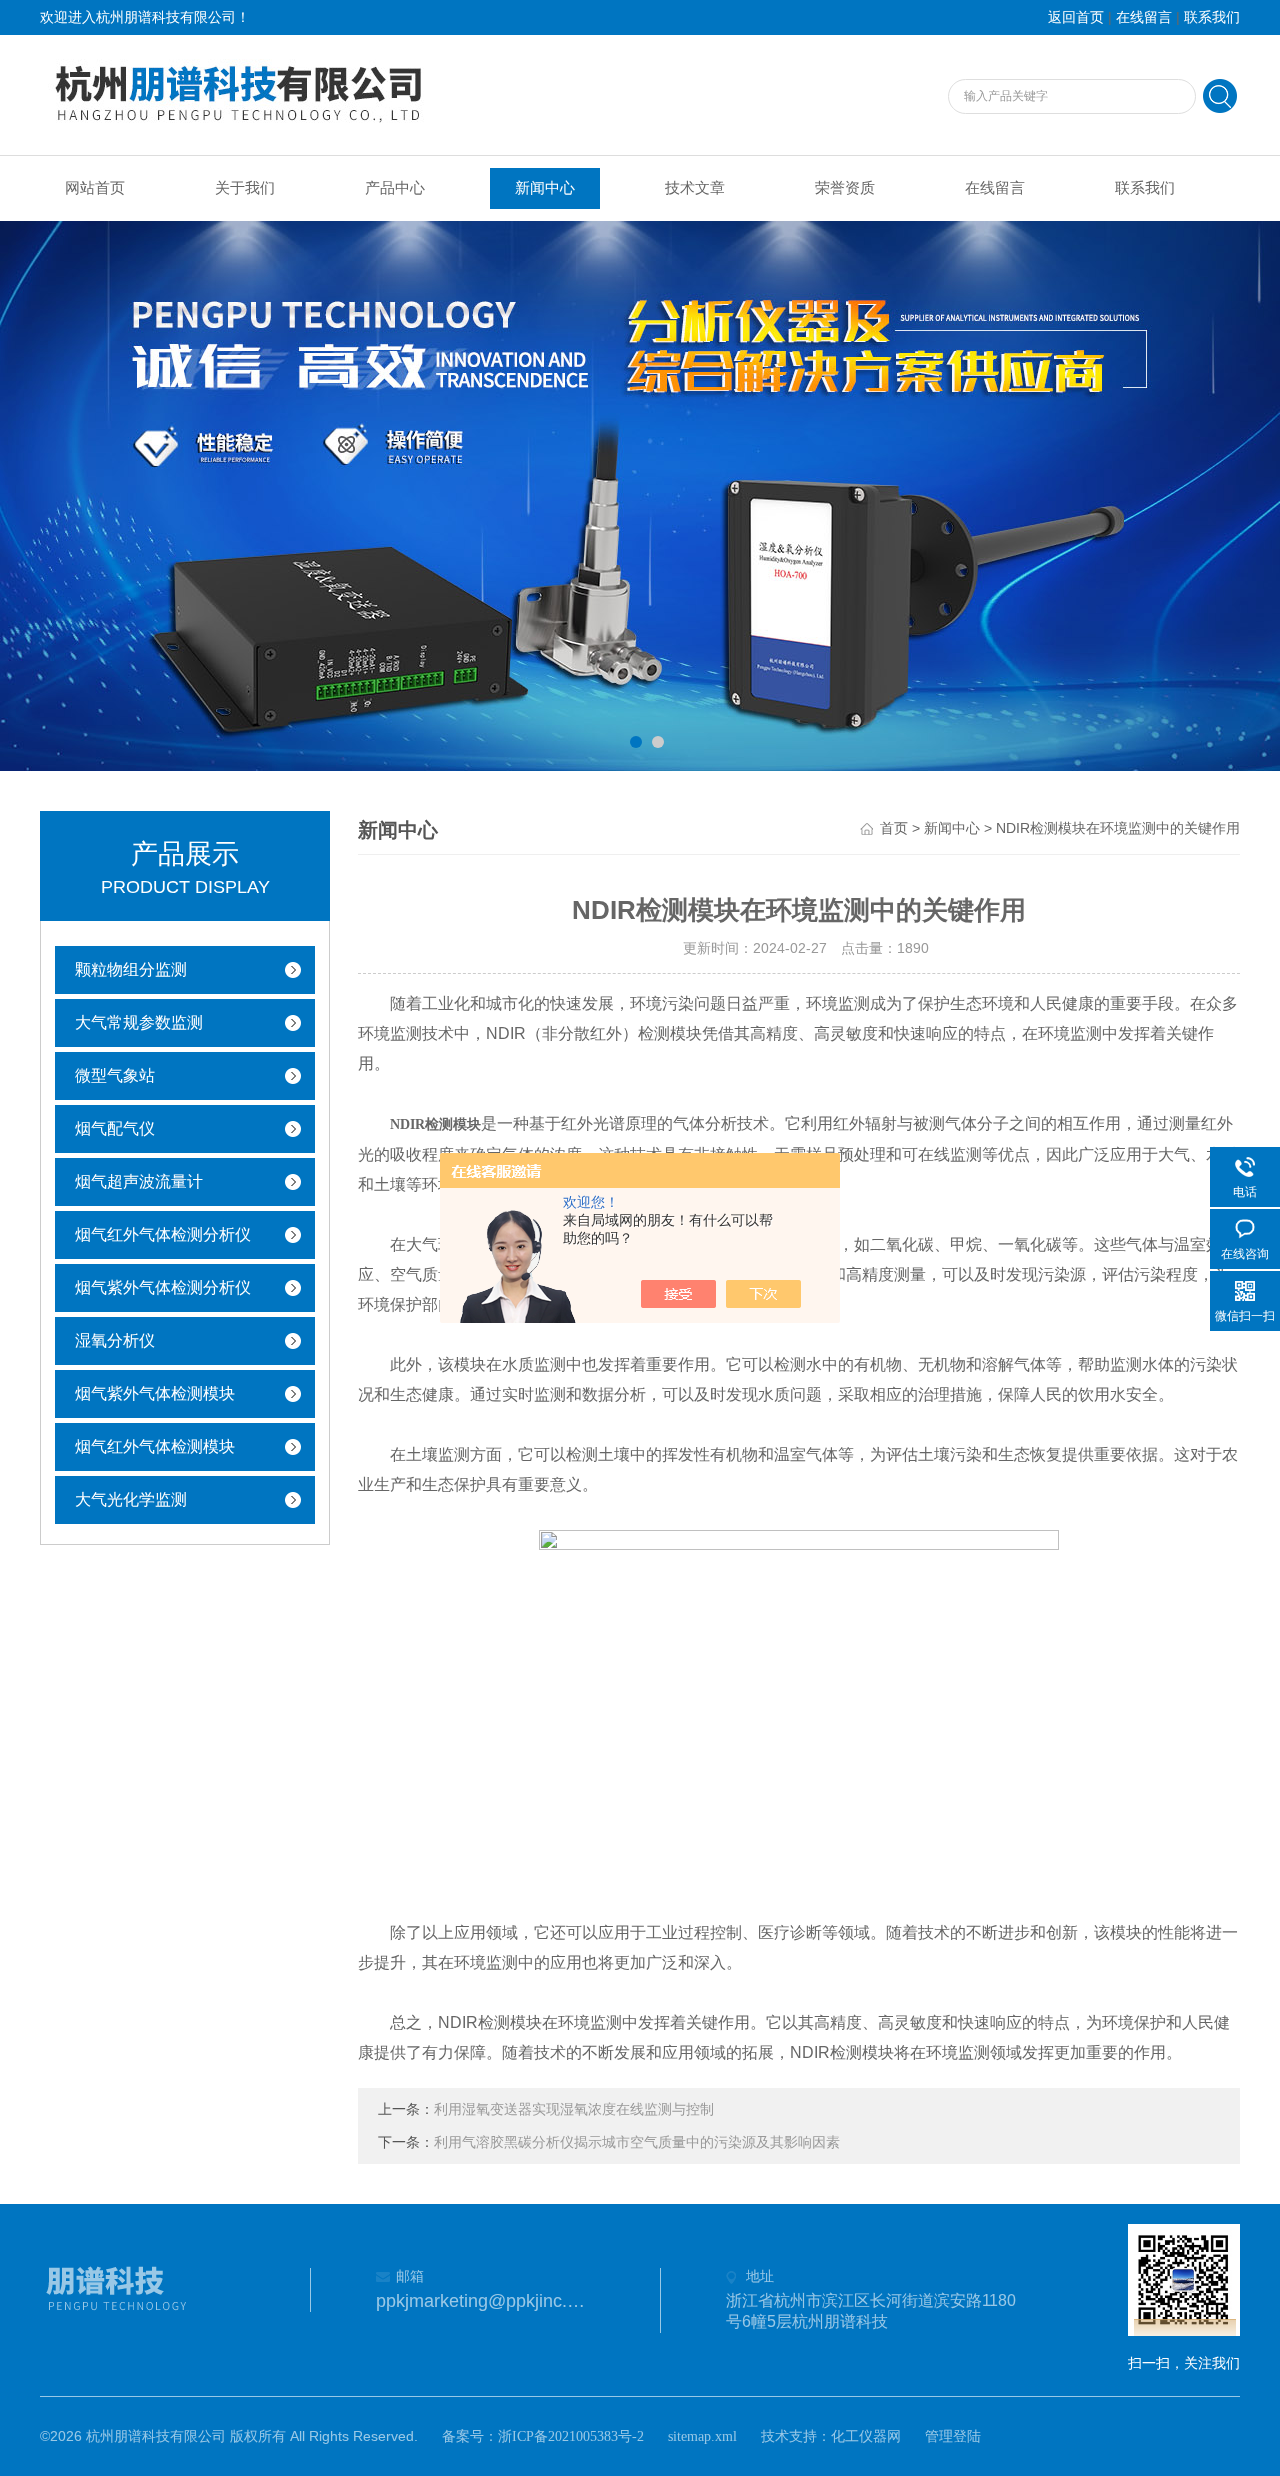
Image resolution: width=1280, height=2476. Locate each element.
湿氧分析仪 (115, 1340)
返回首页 (1076, 17)
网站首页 (95, 188)
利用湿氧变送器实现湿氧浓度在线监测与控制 (574, 2109)
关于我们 (245, 188)
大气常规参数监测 (139, 1022)
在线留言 (1144, 17)
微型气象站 (115, 1075)
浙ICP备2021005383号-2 (571, 2436)
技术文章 (695, 188)
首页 (894, 828)
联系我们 (1212, 17)
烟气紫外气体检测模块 (155, 1393)
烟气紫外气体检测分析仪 (163, 1287)
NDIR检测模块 (435, 1124)
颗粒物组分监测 (131, 969)
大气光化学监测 (131, 1499)
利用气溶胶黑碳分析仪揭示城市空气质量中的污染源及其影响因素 (637, 2142)
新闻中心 (545, 188)
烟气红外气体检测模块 (155, 1446)
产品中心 (395, 188)
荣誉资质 (845, 188)
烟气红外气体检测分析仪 (163, 1234)
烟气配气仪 (115, 1128)
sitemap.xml (702, 2436)
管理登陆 (953, 2436)
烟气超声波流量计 (139, 1181)
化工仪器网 (866, 2436)
